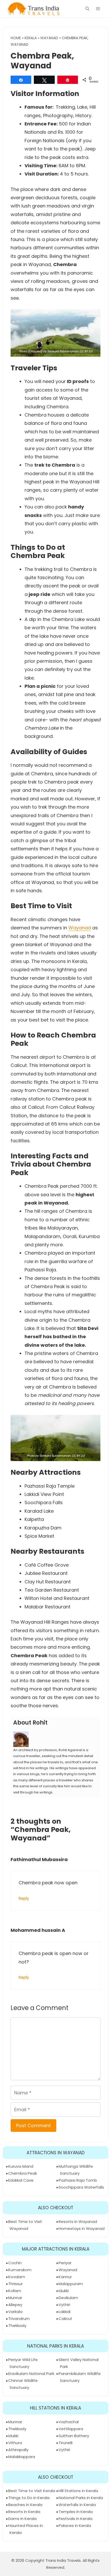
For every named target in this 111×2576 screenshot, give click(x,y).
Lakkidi (65, 2312)
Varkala (15, 2312)
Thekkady (17, 2326)
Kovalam (17, 2277)
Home (16, 38)
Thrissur (15, 2284)
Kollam (15, 2291)
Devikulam (68, 2298)
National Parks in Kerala (81, 2498)
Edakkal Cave (21, 2180)
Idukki (64, 2291)
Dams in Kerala (22, 2519)
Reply (24, 1898)
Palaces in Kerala (75, 2526)
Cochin (15, 2263)
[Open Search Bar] (87, 9)
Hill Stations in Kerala (78, 2491)
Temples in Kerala (76, 2512)
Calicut (65, 2319)
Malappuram (71, 2284)
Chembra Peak (23, 2173)
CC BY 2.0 (86, 351)
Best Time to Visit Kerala (32, 2491)
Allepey (15, 2305)
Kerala (31, 38)
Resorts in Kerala (24, 2512)
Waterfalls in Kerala (77, 2505)
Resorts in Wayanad (78, 2222)
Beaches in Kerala (25, 2505)
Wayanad (49, 38)
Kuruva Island (21, 2166)
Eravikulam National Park (31, 2374)
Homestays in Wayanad (82, 2228)
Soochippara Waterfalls (81, 2187)
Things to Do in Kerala (29, 2498)
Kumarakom (20, 2270)
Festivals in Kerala (76, 2519)
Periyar (65, 2263)
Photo (23, 351)
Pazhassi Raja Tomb (78, 2180)
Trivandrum (19, 2319)
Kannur (65, 2277)
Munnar (15, 2298)
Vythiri (64, 2305)
